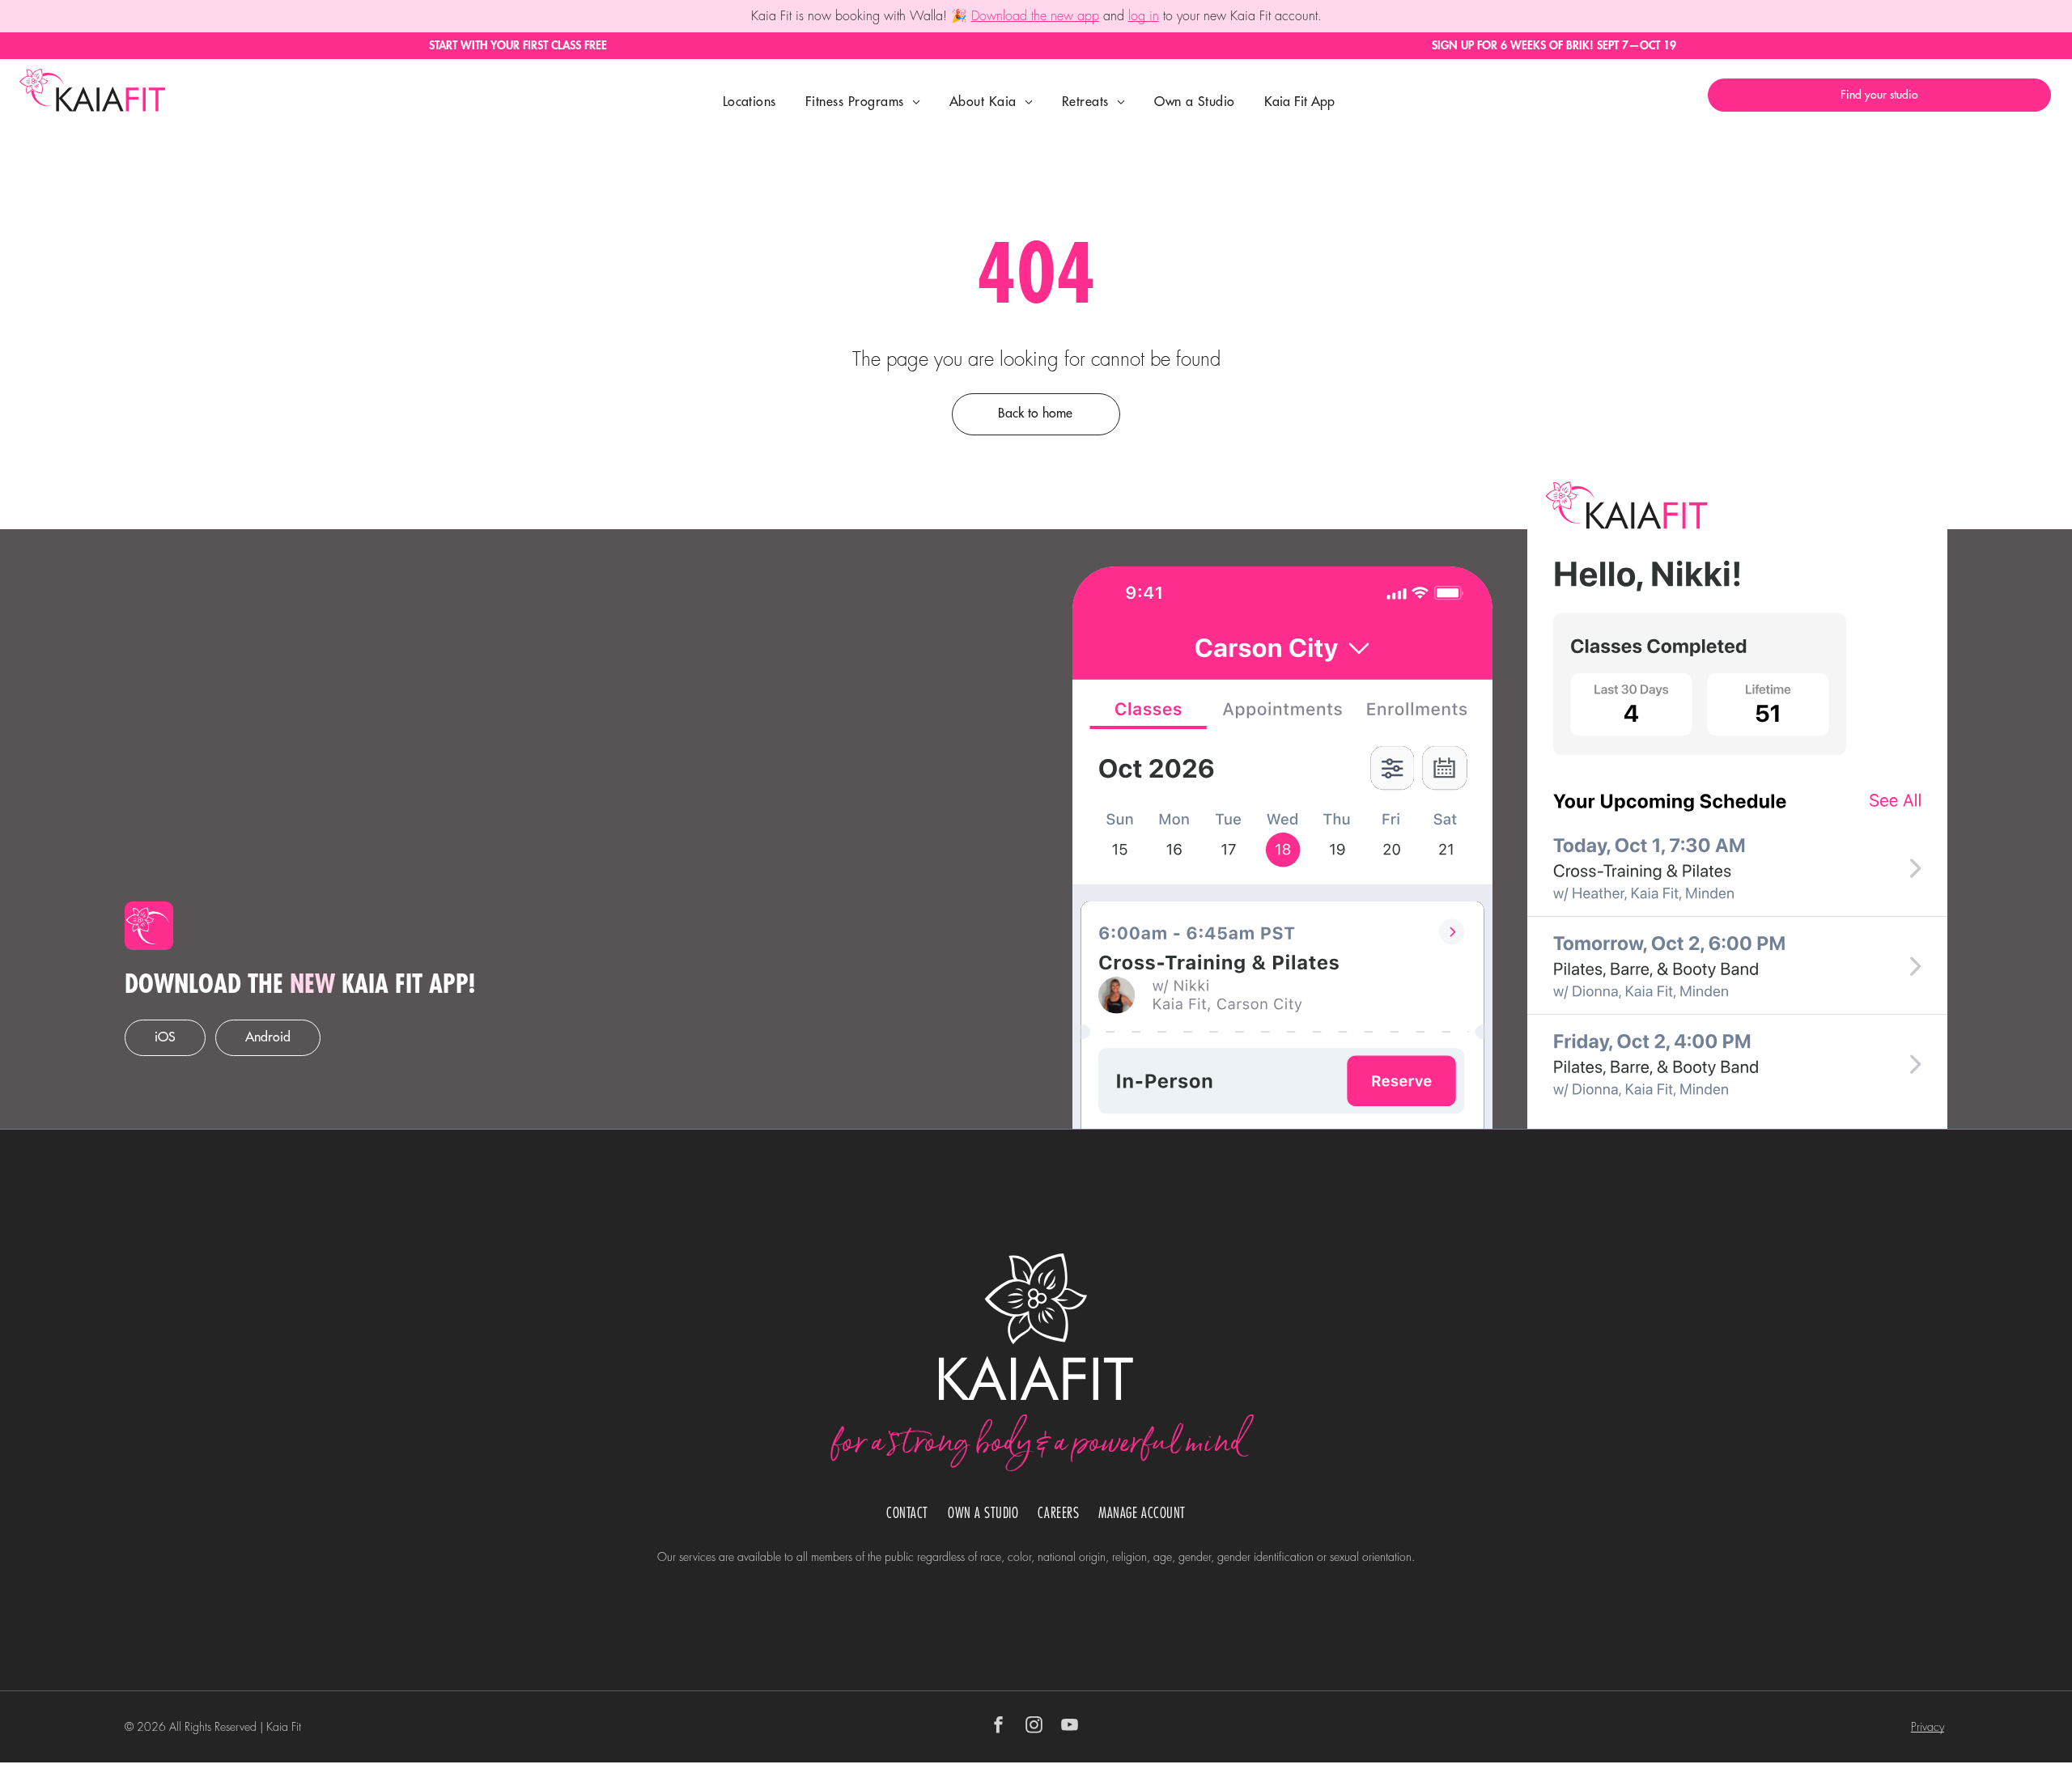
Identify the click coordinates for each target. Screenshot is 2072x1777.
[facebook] (999, 1727)
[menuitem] (749, 102)
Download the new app (1035, 16)
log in (1144, 16)
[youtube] (1070, 1727)
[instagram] (1034, 1727)
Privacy (1928, 1727)
